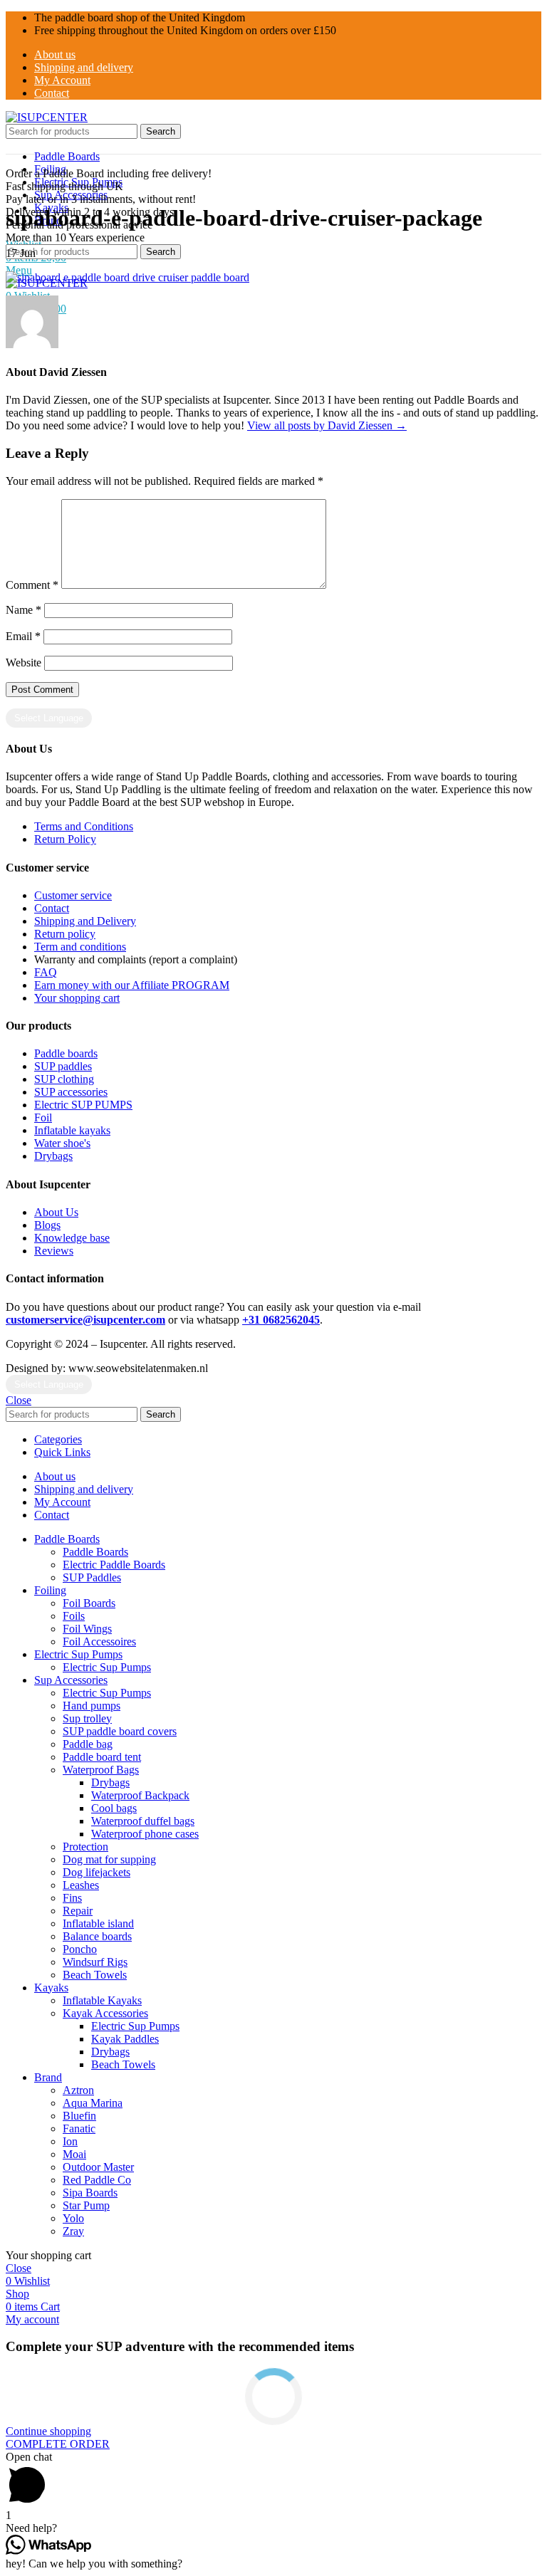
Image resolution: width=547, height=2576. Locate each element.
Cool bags (114, 1808)
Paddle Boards (95, 1552)
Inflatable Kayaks (102, 2000)
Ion (70, 2141)
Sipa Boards (90, 2193)
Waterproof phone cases (145, 1834)
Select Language (49, 718)
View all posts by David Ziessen (327, 425)
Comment (32, 585)
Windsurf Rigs (95, 1962)
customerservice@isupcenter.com (85, 1320)
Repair (78, 1911)
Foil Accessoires (99, 1642)
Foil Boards (89, 1603)
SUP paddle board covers (120, 1731)
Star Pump (86, 2205)
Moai (74, 2154)
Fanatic (79, 2129)
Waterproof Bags (101, 1770)
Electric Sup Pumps (107, 1667)
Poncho (80, 1949)
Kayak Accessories (105, 2013)
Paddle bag (88, 1744)
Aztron (78, 2090)
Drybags (110, 1782)
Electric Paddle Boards (114, 1565)
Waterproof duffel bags (143, 1821)
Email (23, 636)
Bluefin (79, 2116)
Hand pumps (92, 1706)
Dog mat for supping (109, 1859)
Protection (85, 1847)
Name (24, 610)
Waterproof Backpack (140, 1795)
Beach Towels (95, 1975)
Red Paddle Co (97, 2180)
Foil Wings (87, 1629)
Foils (74, 1616)
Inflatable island (98, 1923)
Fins (72, 1898)
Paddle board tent (102, 1757)
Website (24, 663)
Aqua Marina (93, 2103)
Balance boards (97, 1936)
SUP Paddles (92, 1577)
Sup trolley (87, 1718)
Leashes (81, 1885)
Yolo (73, 2218)
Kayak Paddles (125, 2039)
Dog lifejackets (97, 1872)
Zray (73, 2231)
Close (19, 1400)
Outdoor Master (98, 2167)
